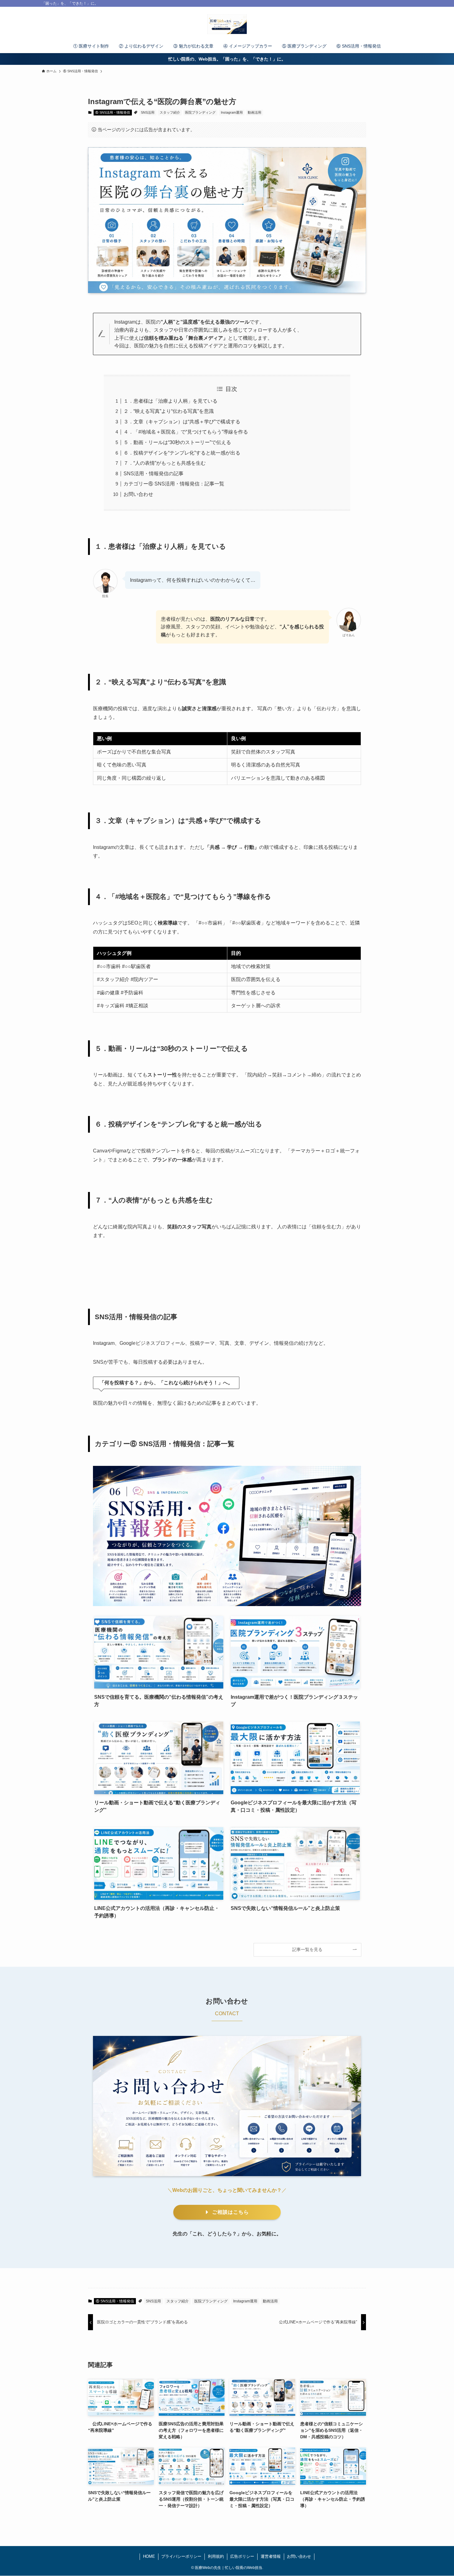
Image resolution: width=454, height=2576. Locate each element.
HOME (149, 2556)
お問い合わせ (138, 494)
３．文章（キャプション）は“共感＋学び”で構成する (182, 422)
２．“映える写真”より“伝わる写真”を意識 (169, 411)
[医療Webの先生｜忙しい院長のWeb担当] (227, 24)
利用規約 (216, 2556)
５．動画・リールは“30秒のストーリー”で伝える (177, 442)
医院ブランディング (200, 112)
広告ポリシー (242, 2556)
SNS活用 (148, 112)
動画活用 (254, 112)
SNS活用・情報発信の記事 (153, 474)
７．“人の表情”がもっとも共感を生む (165, 463)
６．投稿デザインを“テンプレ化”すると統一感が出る (182, 453)
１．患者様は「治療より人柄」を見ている (170, 401)
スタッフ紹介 (170, 112)
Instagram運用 (232, 112)
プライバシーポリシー (181, 2556)
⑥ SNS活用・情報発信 (113, 112)
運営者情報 (271, 2556)
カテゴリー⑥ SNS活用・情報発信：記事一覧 (174, 484)
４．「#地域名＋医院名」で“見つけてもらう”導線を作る (186, 432)
